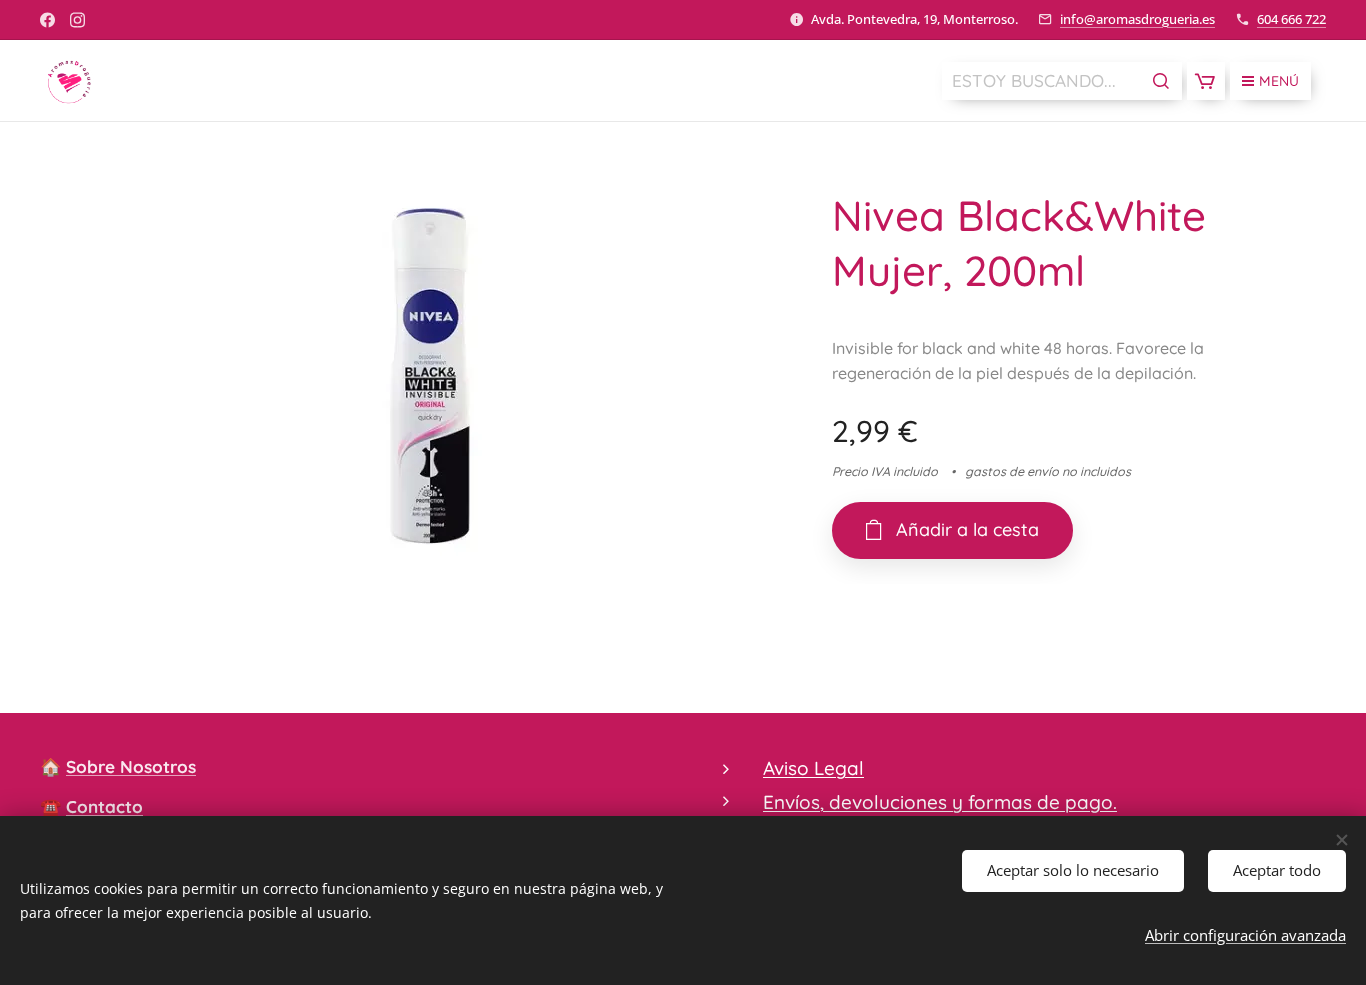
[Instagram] (77, 20)
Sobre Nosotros (131, 766)
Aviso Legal (813, 768)
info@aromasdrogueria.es (1137, 19)
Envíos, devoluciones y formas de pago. (940, 802)
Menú (1279, 81)
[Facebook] (47, 20)
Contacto (104, 806)
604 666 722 (1291, 19)
